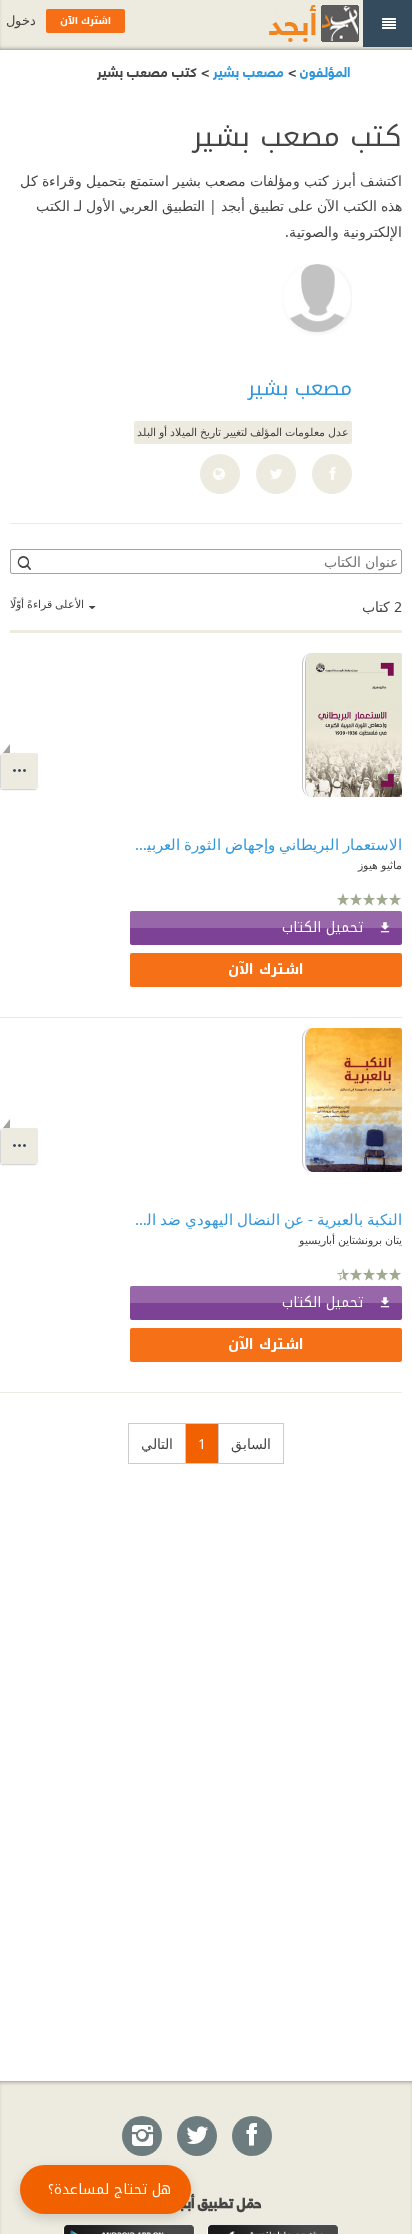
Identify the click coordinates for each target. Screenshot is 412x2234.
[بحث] (23, 562)
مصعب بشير (246, 70)
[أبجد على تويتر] (196, 2137)
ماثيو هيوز (380, 864)
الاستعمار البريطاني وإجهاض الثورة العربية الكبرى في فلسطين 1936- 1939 (266, 844)
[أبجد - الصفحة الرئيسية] (289, 23)
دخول (21, 20)
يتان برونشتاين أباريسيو (350, 1239)
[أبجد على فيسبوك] (251, 2137)
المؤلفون (323, 70)
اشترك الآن (266, 969)
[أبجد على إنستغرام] (141, 2137)
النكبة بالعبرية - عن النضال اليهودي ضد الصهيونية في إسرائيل (266, 1219)
